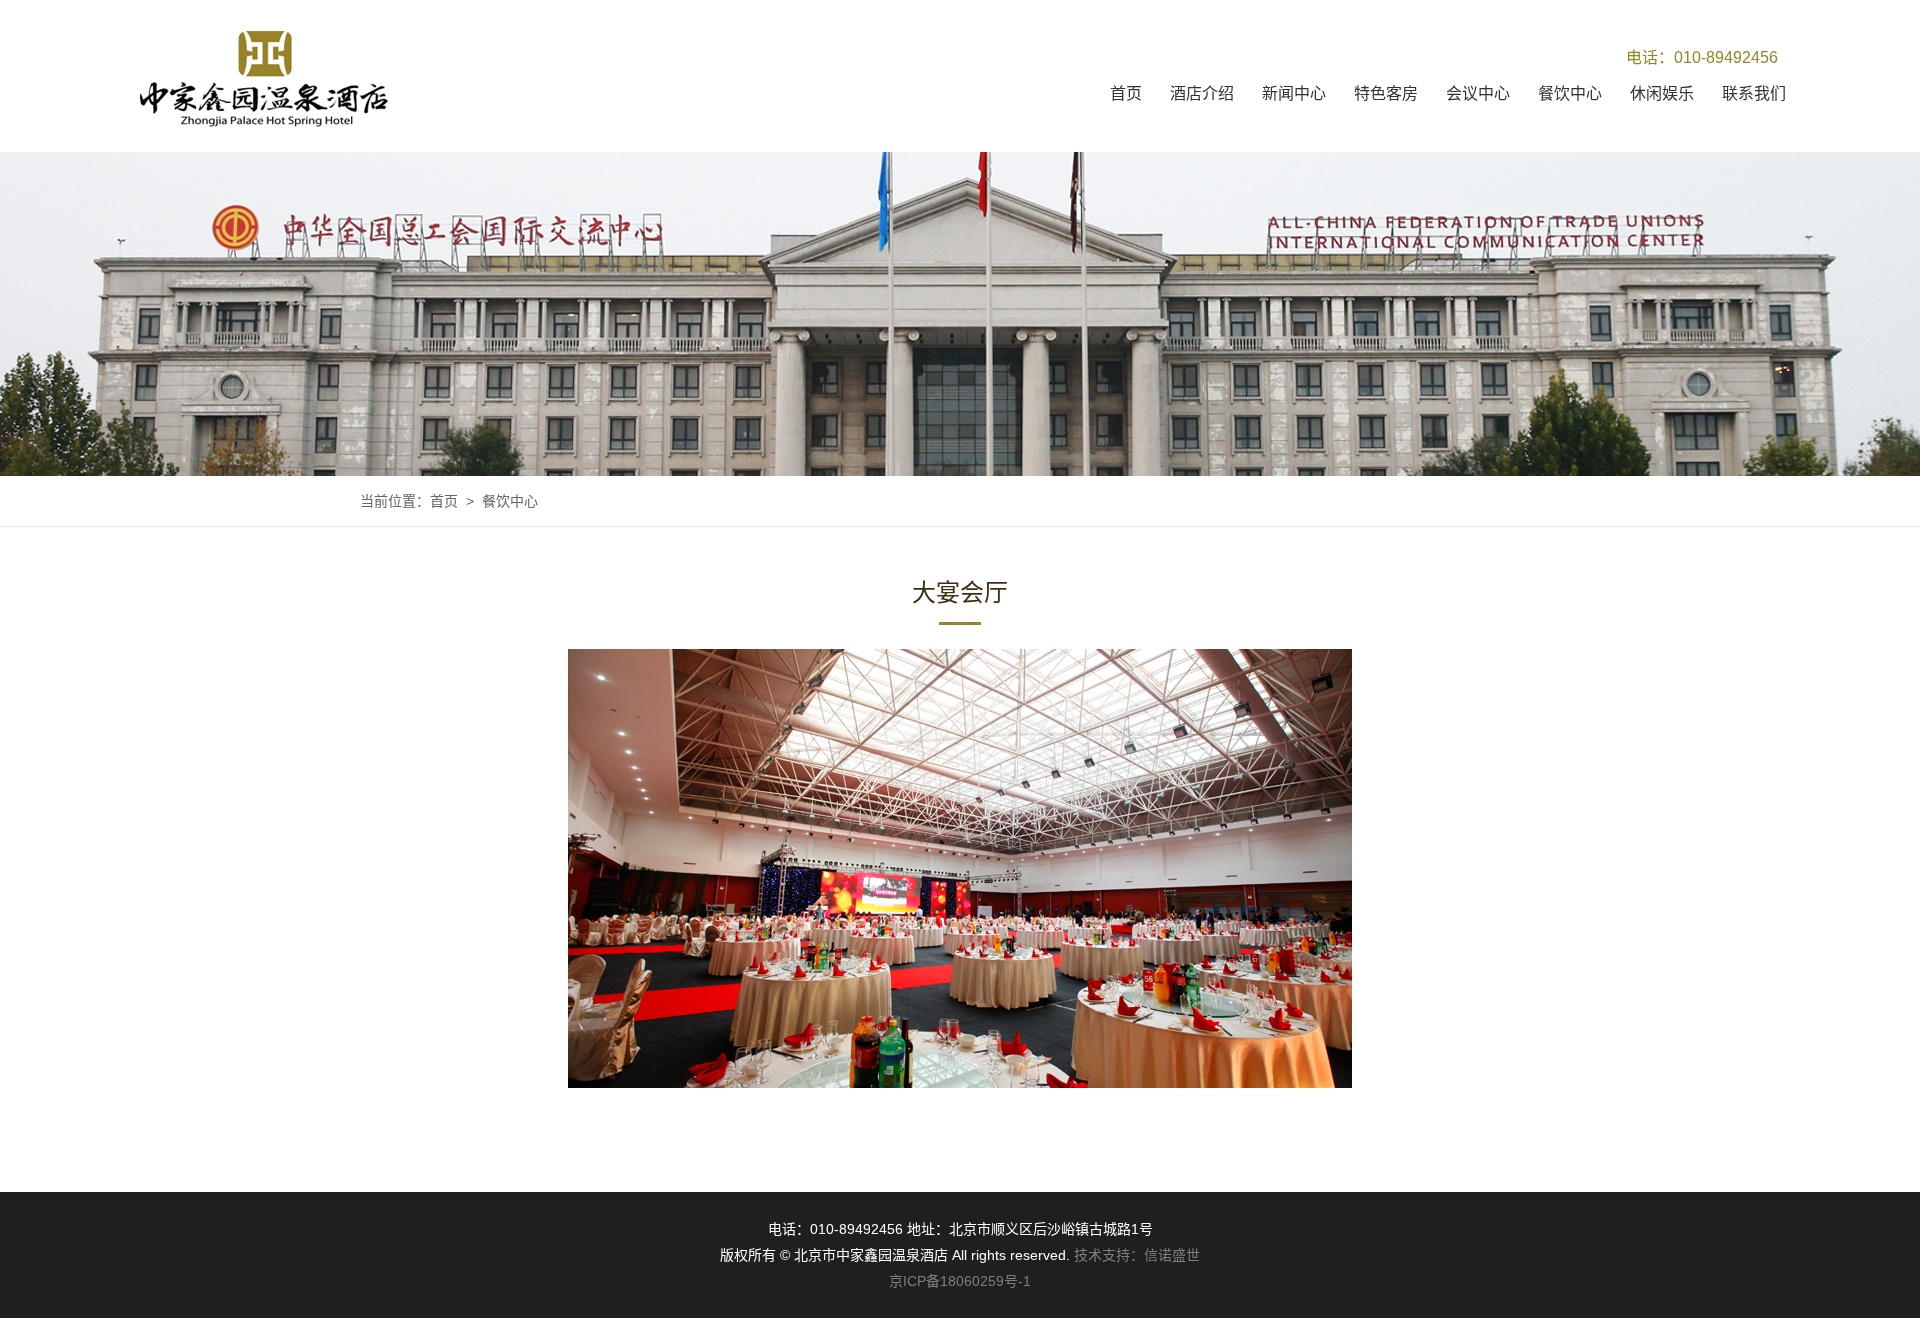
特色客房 (1386, 93)
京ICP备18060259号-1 (960, 1281)
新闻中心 (1294, 93)
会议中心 (1478, 93)
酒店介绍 (1202, 93)
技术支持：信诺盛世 (1137, 1255)
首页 (1126, 93)
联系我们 (1754, 93)
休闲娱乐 (1662, 93)
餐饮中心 (1570, 93)
